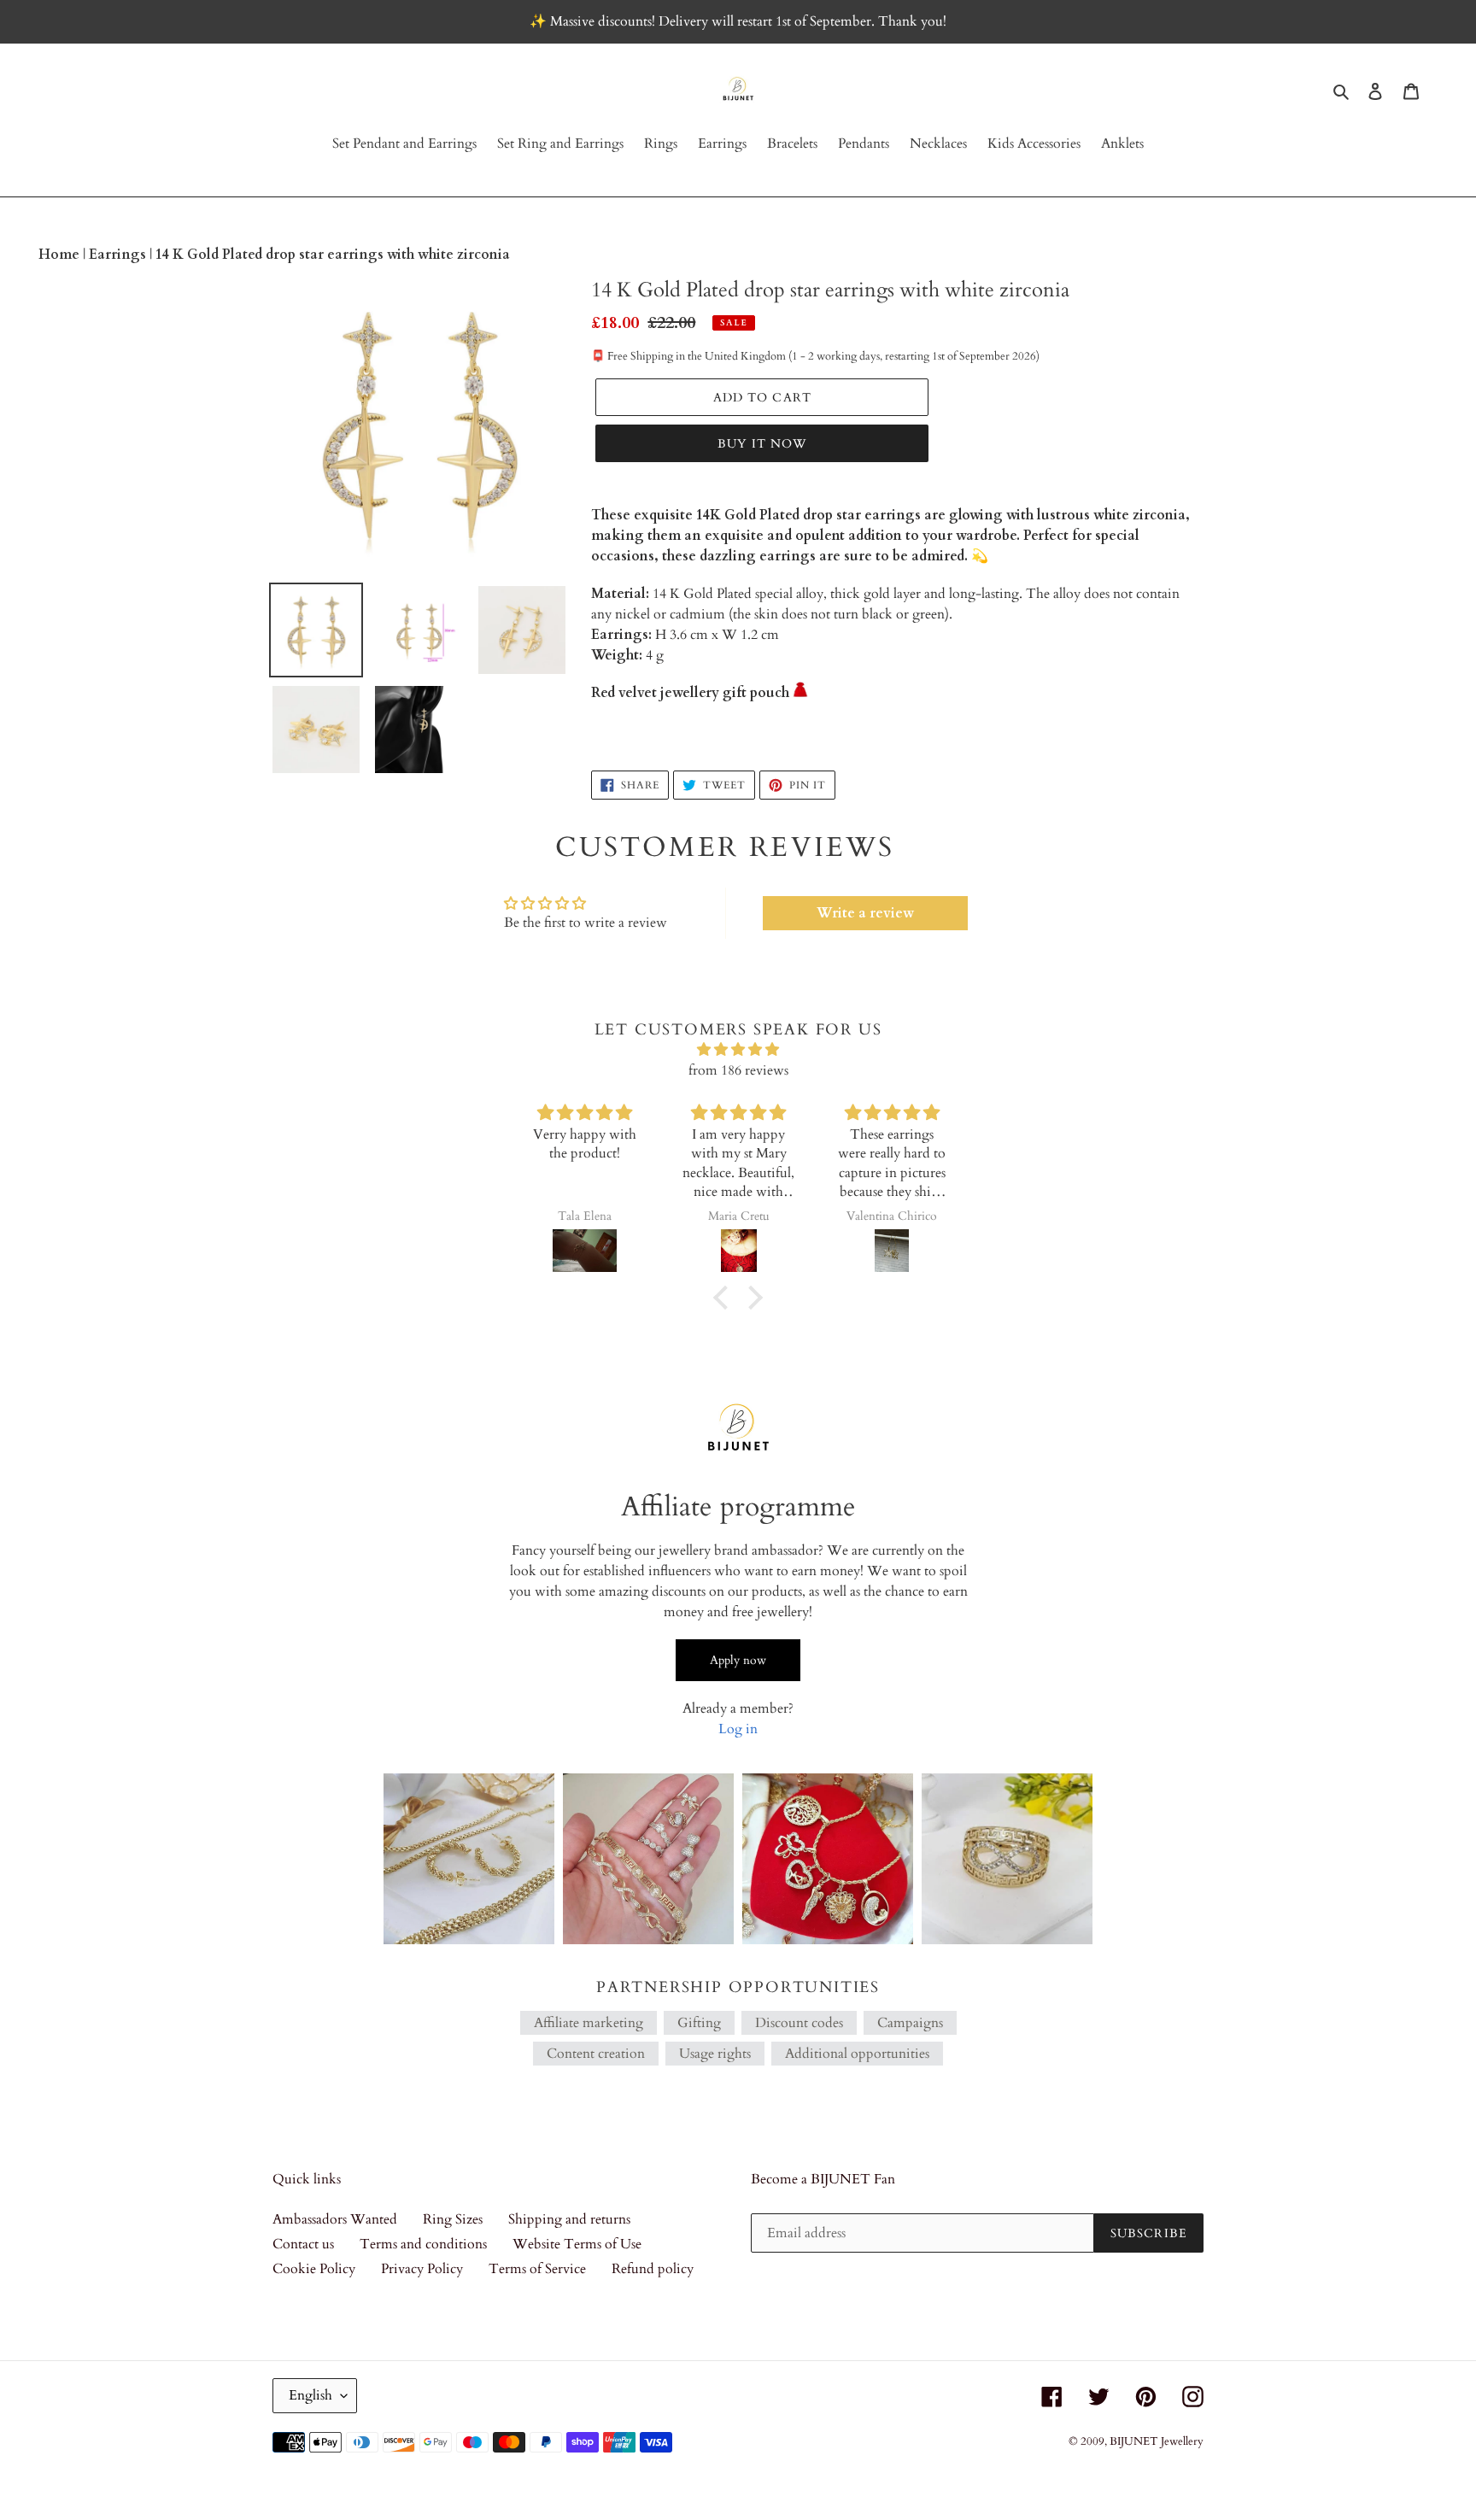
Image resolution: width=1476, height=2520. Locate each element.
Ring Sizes (453, 2219)
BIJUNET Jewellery (1157, 2441)
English (310, 2395)
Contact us (303, 2244)
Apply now (738, 1660)
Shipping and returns (569, 2219)
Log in (738, 1729)
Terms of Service (537, 2269)
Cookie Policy (314, 2269)
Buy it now (762, 444)
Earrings (119, 255)
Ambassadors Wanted (335, 2219)
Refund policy (653, 2269)
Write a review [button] (865, 913)
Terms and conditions (423, 2244)
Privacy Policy (422, 2269)
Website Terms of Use (577, 2244)
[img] (738, 1049)
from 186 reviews (738, 1070)
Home (61, 255)
